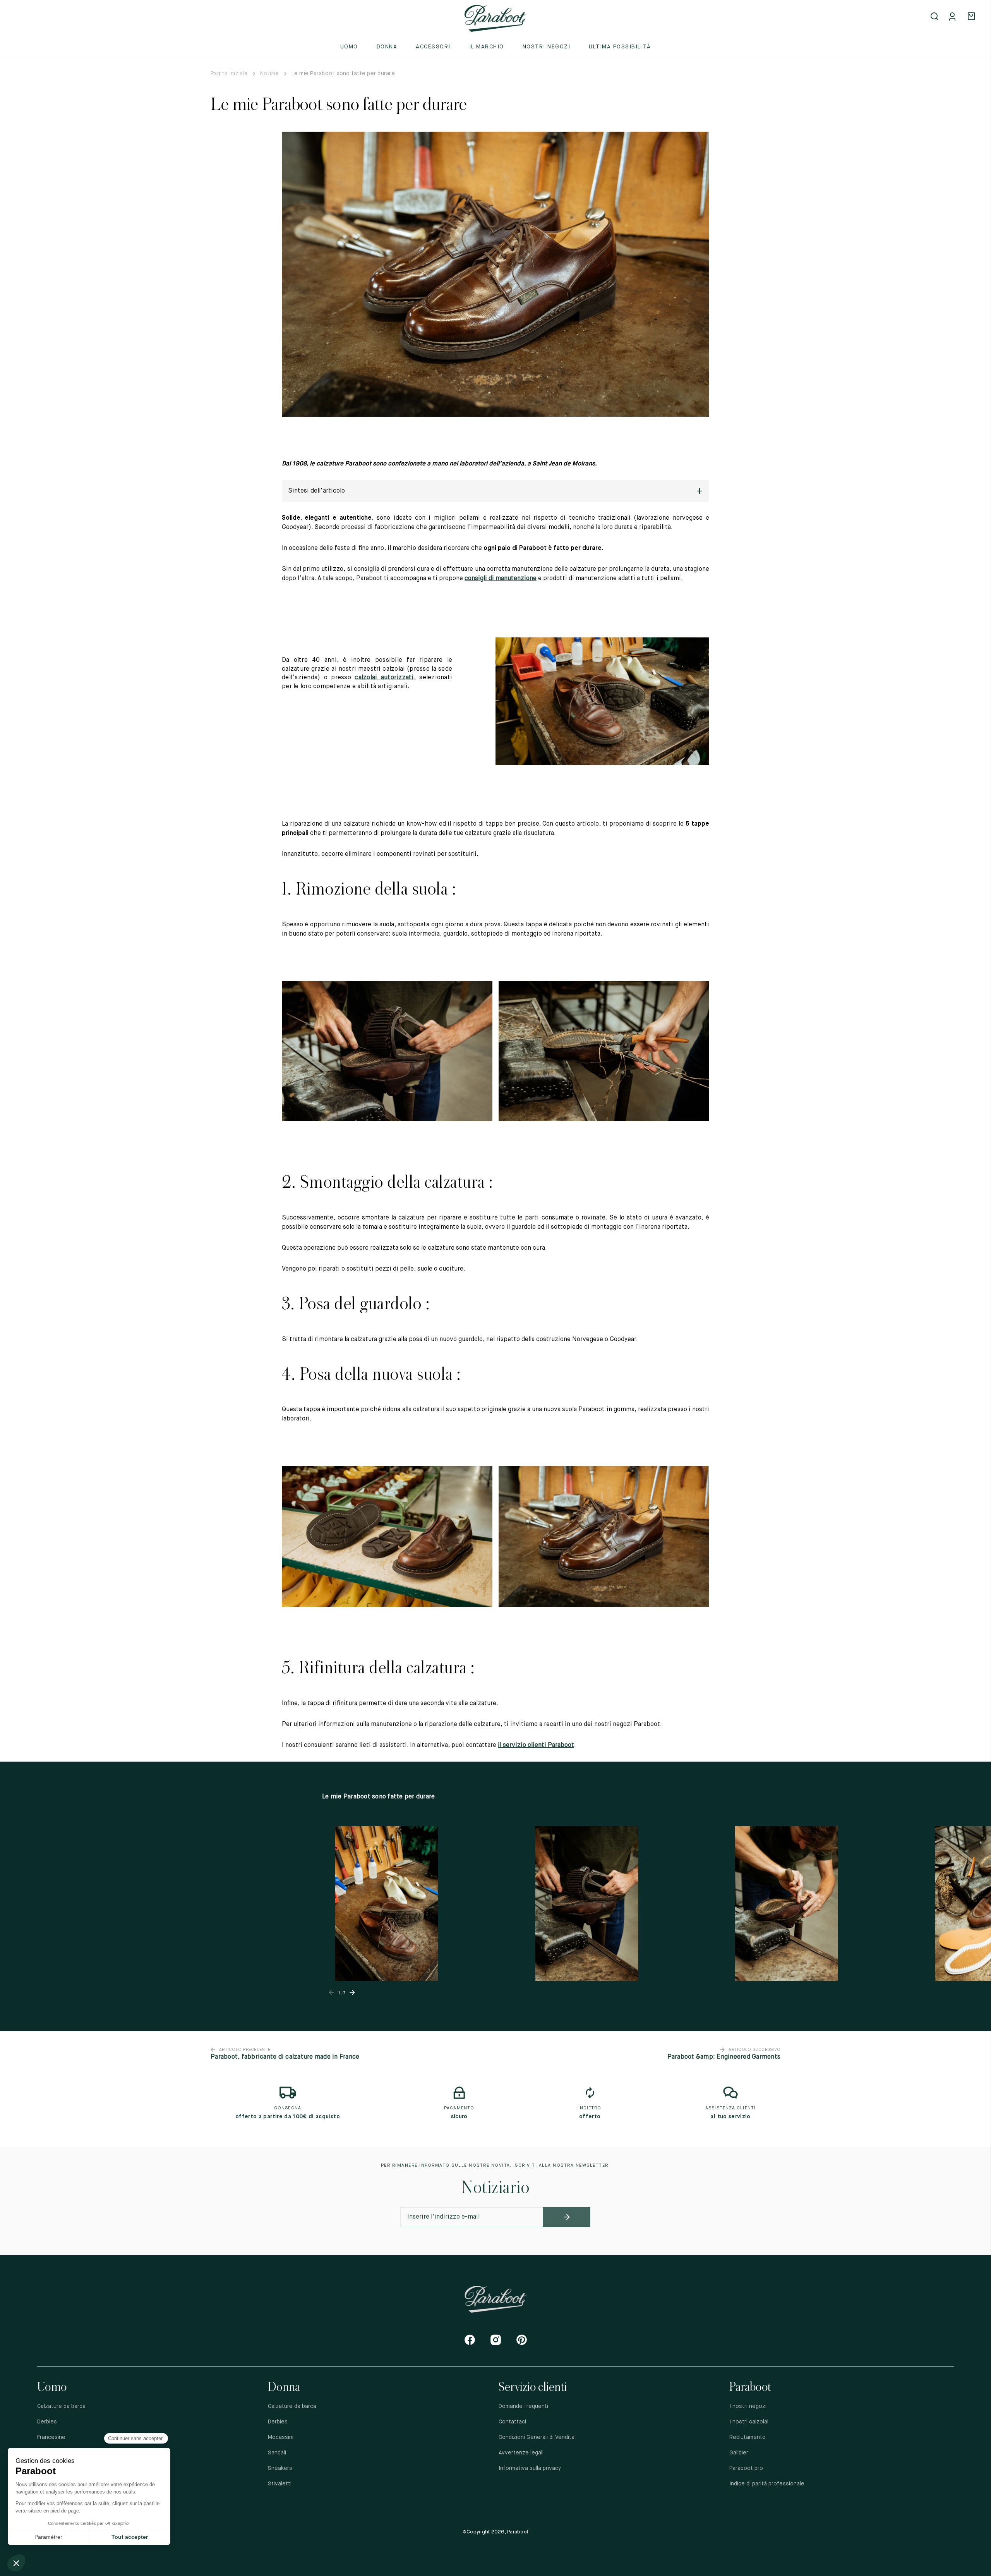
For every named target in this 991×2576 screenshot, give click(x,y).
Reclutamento (748, 2437)
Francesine (51, 2437)
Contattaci (512, 2422)
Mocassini (281, 2437)
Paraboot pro (746, 2468)
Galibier (739, 2453)
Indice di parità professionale (767, 2484)
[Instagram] (496, 2340)
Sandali (277, 2453)
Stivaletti (280, 2484)
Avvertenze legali (521, 2453)
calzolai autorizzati (384, 678)
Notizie (270, 74)
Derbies (47, 2422)
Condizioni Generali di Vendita (537, 2437)
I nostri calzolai (749, 2422)
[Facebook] (470, 2340)
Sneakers (280, 2468)
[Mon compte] (954, 17)
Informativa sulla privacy (530, 2468)
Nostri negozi (547, 47)
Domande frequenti (523, 2406)
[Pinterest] (522, 2340)
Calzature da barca (61, 2406)
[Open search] (935, 17)
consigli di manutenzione (501, 579)
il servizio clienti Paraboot (536, 1745)
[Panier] (972, 17)
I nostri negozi (748, 2406)
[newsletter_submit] (567, 2217)
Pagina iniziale (229, 74)
